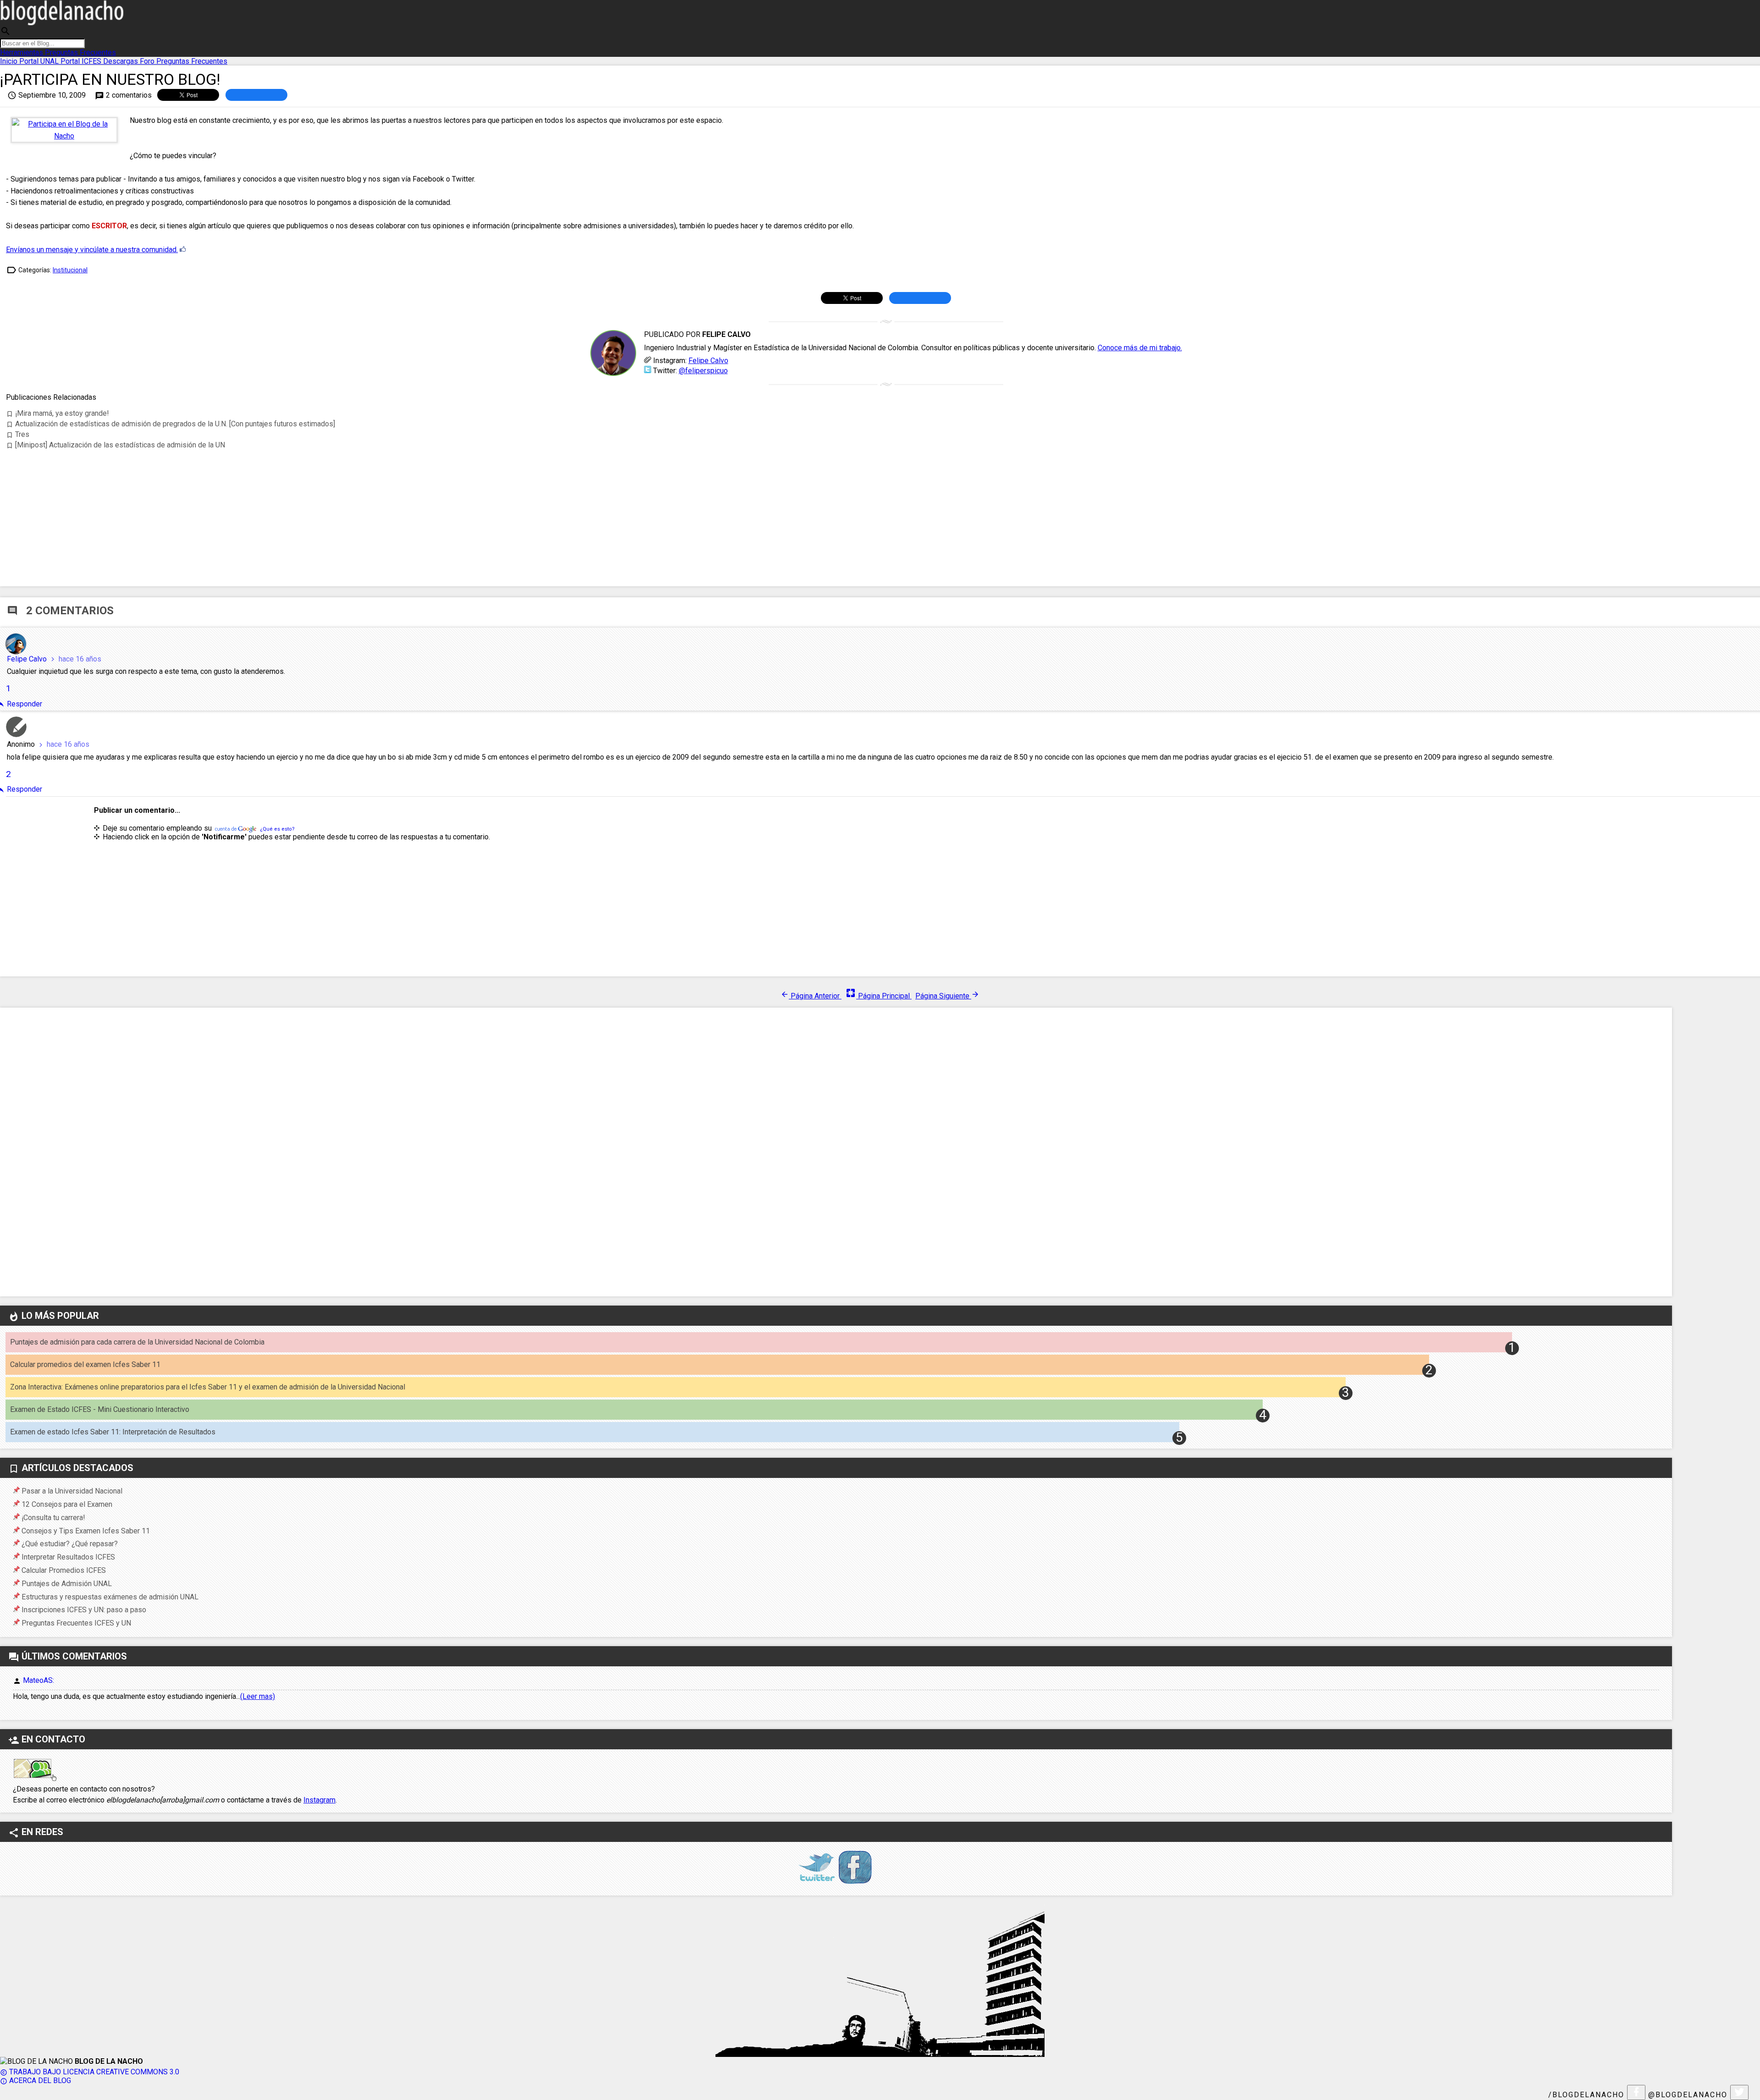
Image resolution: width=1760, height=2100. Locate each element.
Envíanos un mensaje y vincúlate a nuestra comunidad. (92, 250)
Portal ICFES (82, 61)
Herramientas (22, 52)
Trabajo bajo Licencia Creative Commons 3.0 (90, 2072)
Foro (148, 61)
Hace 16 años (75, 659)
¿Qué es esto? (277, 829)
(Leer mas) (258, 1696)
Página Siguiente (947, 996)
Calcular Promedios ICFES (64, 1570)
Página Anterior (811, 996)
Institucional (70, 270)
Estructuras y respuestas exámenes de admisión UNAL (110, 1597)
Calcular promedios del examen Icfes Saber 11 (85, 1364)
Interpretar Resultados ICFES (68, 1557)
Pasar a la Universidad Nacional (72, 1491)
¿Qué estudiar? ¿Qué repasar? (70, 1544)
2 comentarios (123, 95)
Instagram (319, 1800)
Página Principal (878, 996)
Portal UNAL (40, 61)
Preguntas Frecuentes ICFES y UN (76, 1623)
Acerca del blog (36, 2081)
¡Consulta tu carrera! (53, 1518)
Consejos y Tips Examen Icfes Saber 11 (86, 1531)
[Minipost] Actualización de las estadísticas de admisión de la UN (115, 445)
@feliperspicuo (703, 371)
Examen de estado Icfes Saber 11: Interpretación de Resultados (113, 1432)
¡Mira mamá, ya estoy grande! (58, 413)
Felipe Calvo (708, 361)
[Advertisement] (886, 507)
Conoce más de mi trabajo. (1140, 348)
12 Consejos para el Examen (67, 1504)
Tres (18, 434)
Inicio (10, 61)
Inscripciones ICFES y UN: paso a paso (84, 1610)
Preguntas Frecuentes (80, 52)
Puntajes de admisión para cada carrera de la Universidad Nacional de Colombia (137, 1342)
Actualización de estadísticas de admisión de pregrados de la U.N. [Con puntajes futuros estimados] (170, 424)
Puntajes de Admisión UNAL (67, 1584)
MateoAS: (38, 1680)
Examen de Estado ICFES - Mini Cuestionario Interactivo (100, 1409)
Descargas (121, 61)
